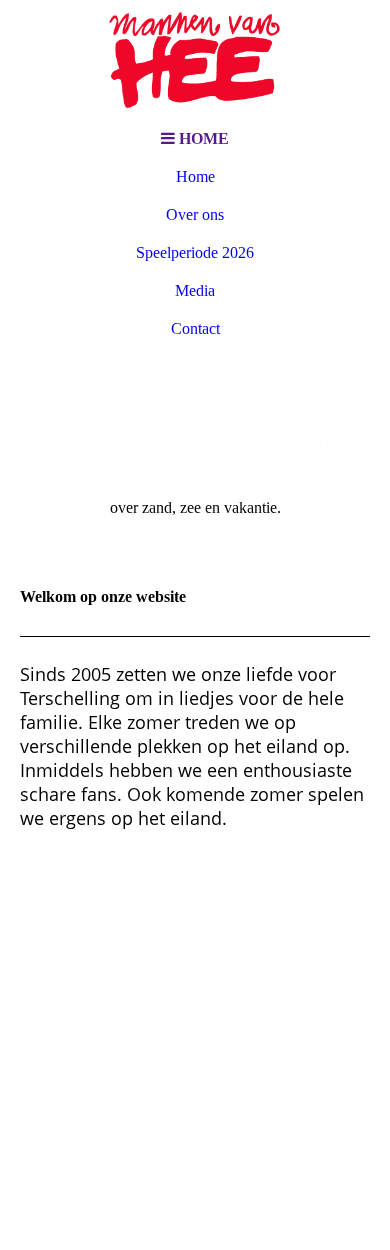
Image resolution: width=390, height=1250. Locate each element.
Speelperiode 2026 (195, 252)
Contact (195, 328)
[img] (195, 60)
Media (195, 290)
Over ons (195, 214)
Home (195, 176)
